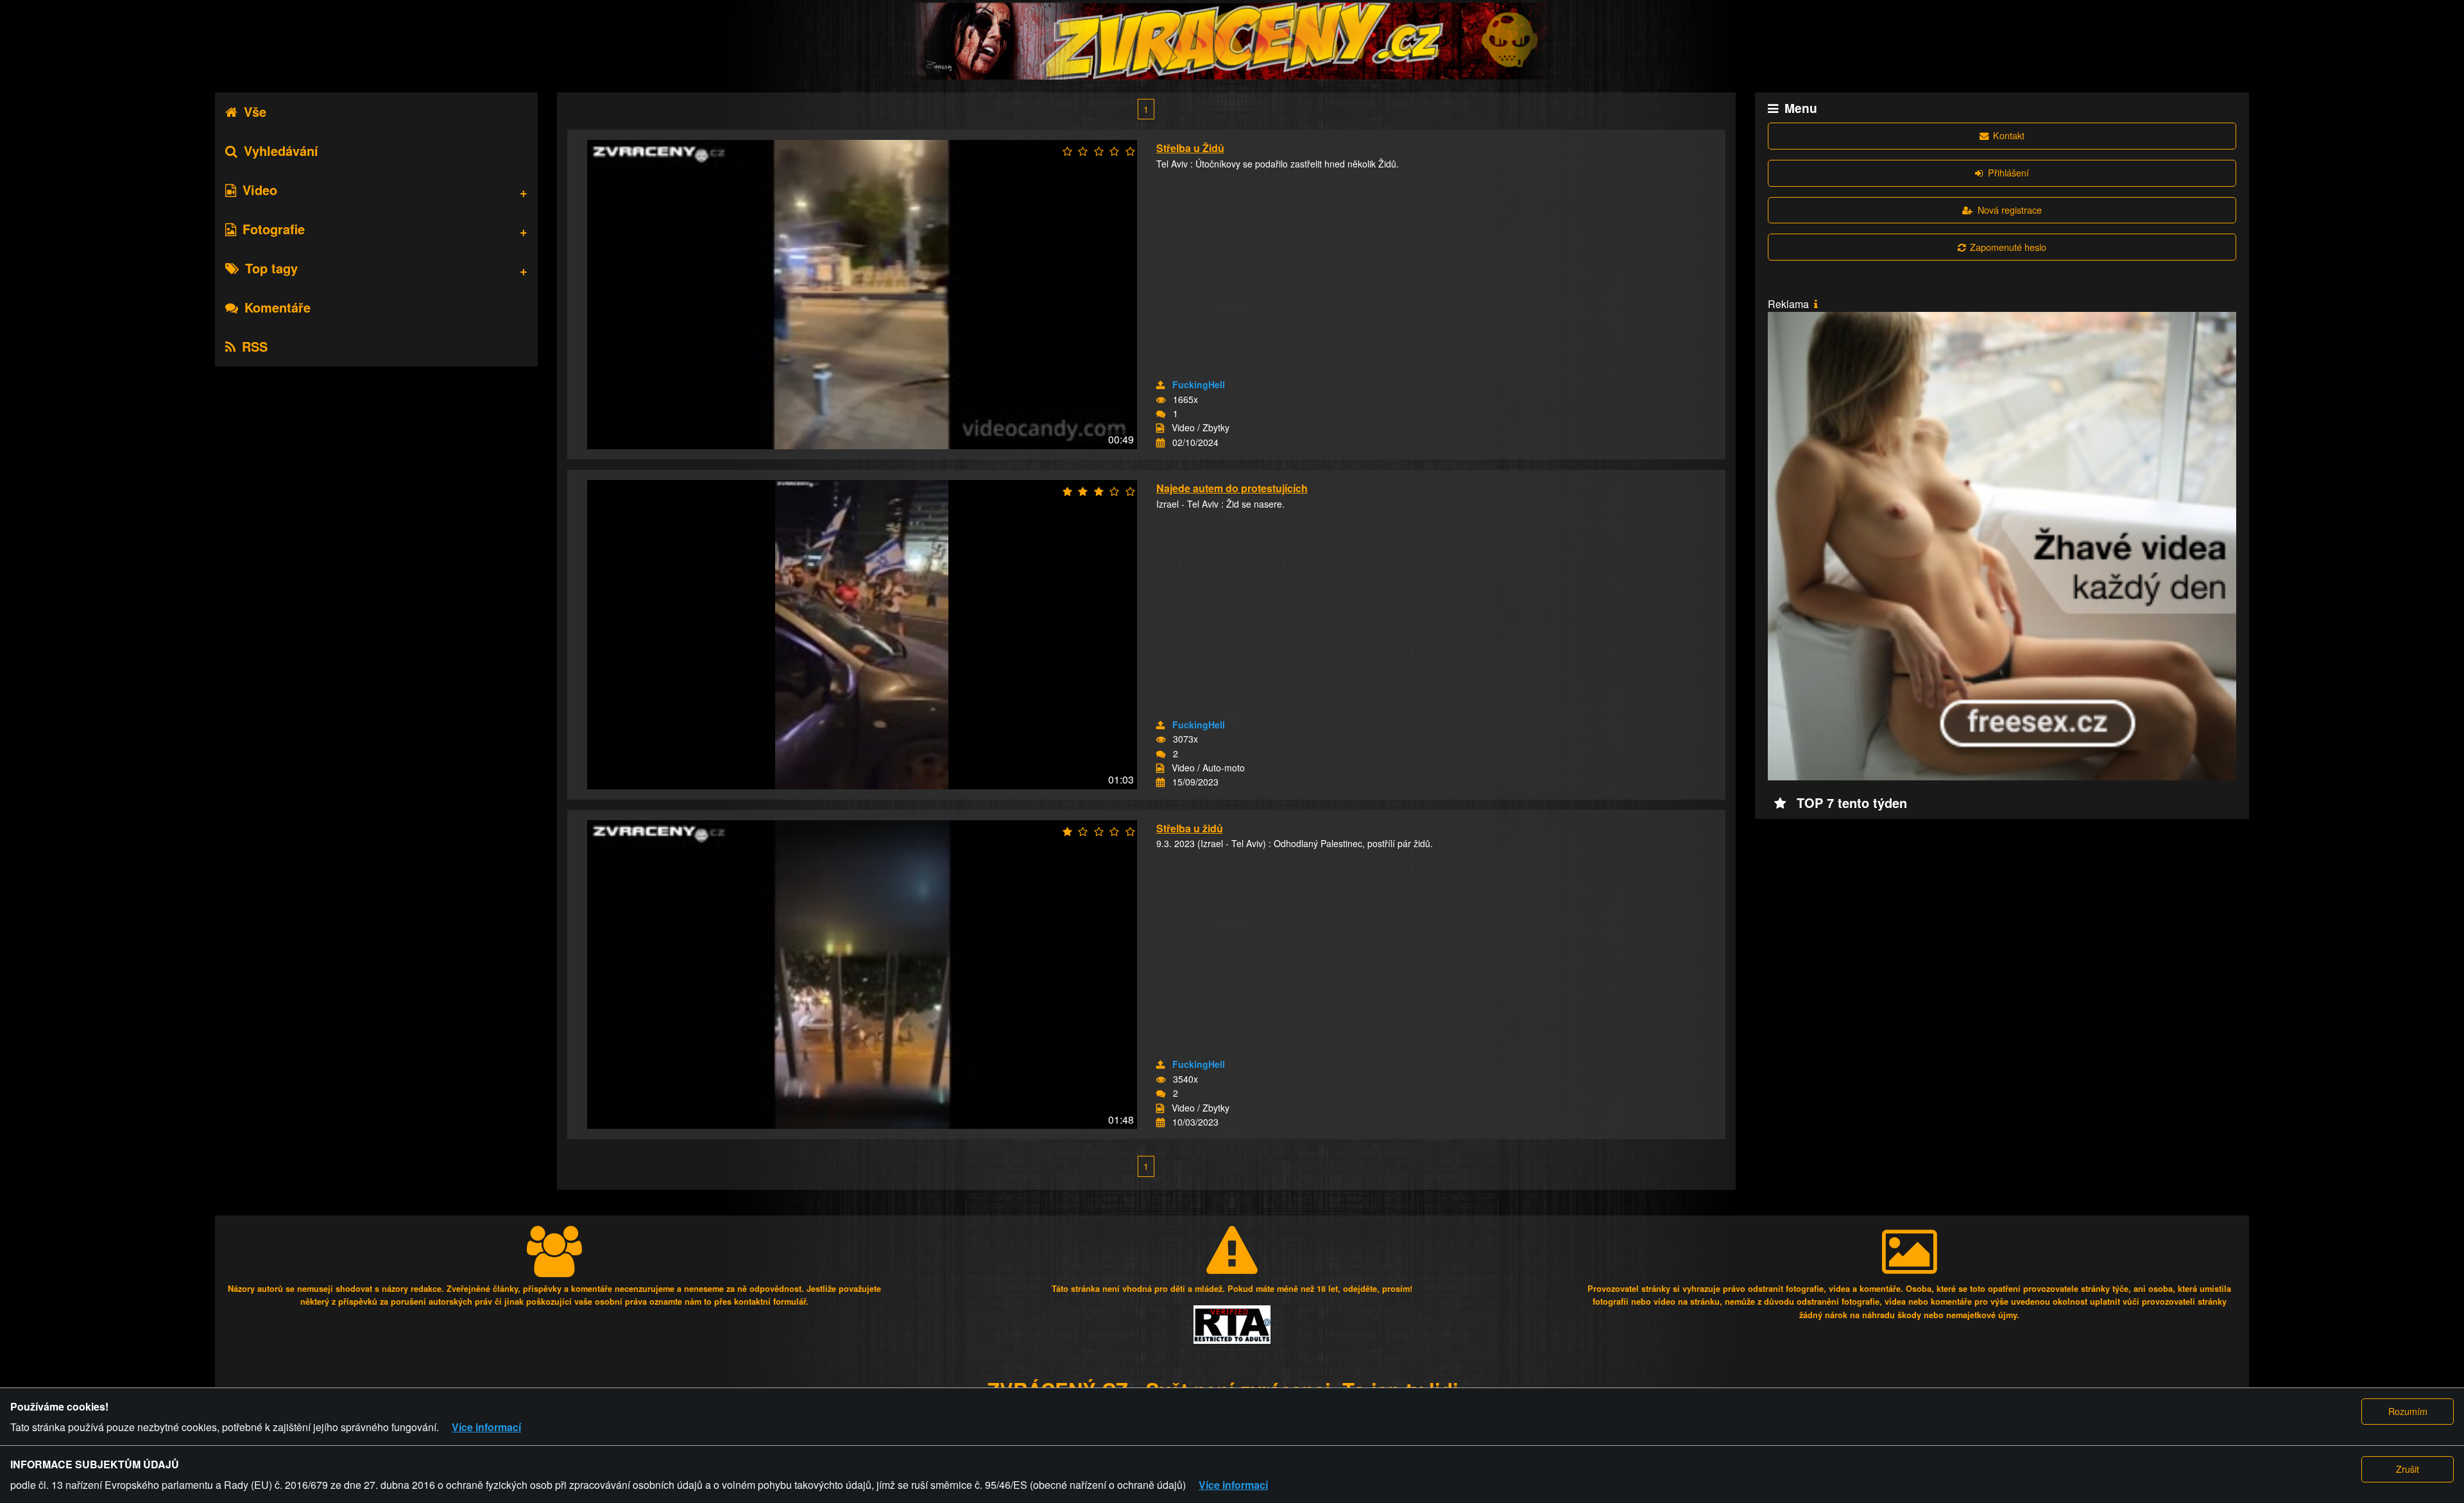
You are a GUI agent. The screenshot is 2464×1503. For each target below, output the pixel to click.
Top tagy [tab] (271, 268)
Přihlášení (2008, 172)
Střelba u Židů (1190, 148)
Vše (255, 111)
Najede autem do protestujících (1232, 488)
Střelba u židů (1190, 828)
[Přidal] (1160, 385)
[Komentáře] (1161, 414)
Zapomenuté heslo (2008, 247)
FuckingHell (1199, 384)
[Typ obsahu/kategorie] (1160, 428)
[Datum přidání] (1160, 443)
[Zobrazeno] (1161, 400)
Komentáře (278, 307)
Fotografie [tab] (274, 229)
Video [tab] (260, 190)
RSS (255, 346)
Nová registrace (2010, 210)
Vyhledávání (281, 150)
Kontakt (2009, 135)
